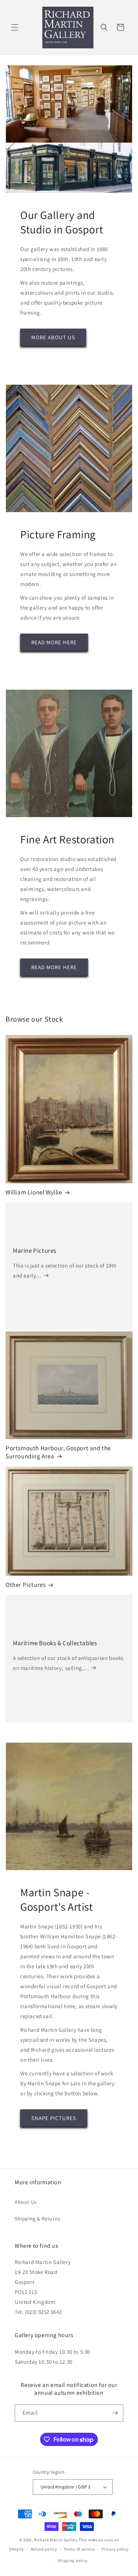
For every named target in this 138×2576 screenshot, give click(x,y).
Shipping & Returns (38, 2219)
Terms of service (79, 2549)
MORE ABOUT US (53, 337)
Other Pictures (26, 1585)
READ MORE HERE (54, 642)
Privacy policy (115, 2549)
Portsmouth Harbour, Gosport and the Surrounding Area (58, 1452)
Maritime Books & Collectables (55, 1643)
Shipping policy (73, 2560)
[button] (15, 27)
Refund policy (44, 2549)
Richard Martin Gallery (56, 2540)
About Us (26, 2202)
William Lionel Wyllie (34, 1192)
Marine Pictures (35, 1251)
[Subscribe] (115, 2413)
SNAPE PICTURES (54, 2118)
